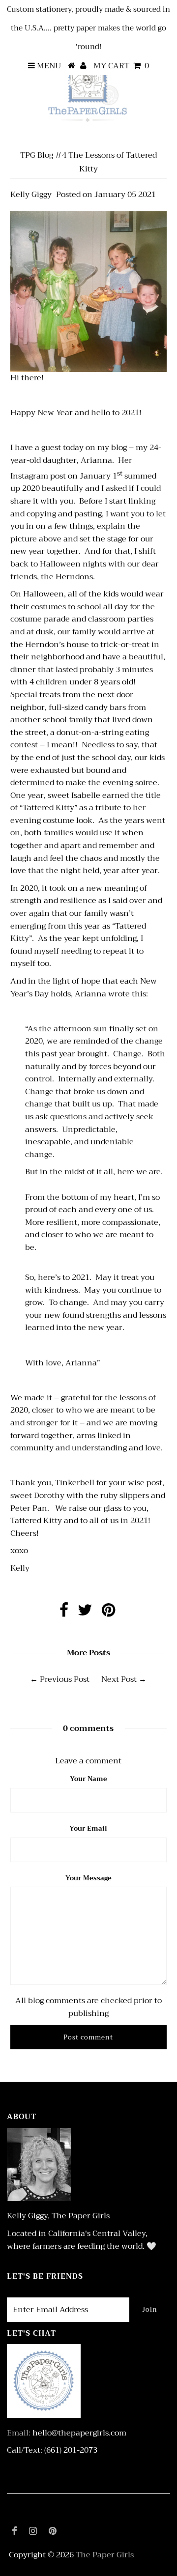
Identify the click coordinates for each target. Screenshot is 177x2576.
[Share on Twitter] (85, 1613)
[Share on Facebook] (64, 1613)
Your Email (88, 1828)
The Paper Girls (105, 2555)
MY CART (121, 66)
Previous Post (65, 1679)
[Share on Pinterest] (108, 1613)
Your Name (88, 1779)
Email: (19, 2433)
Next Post (119, 1679)
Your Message (88, 1878)
